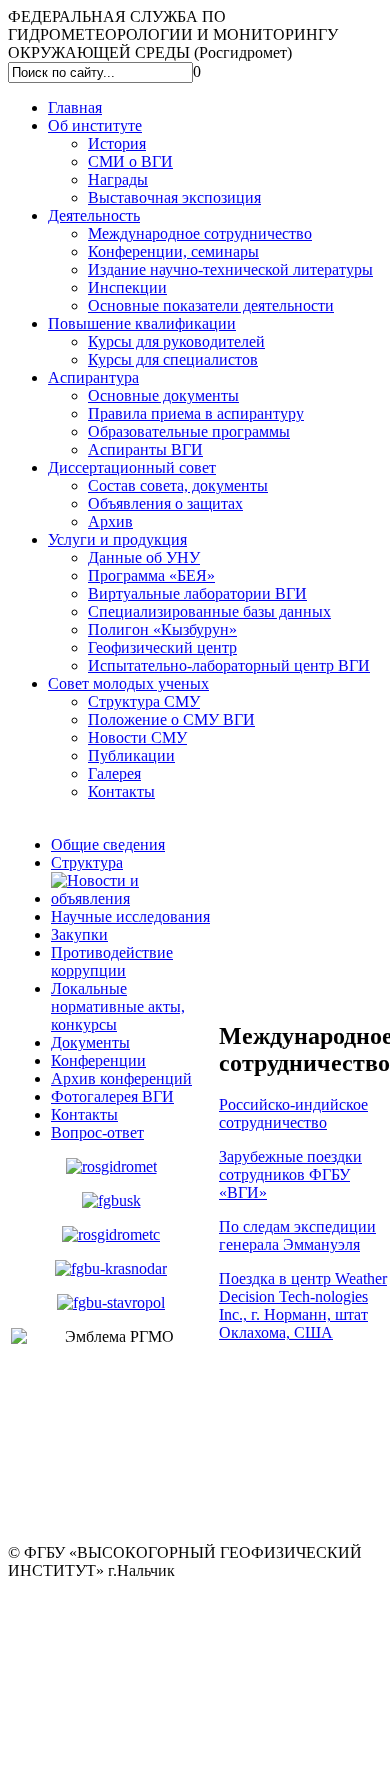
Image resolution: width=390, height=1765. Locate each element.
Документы (90, 1042)
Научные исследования (130, 916)
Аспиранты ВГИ (145, 449)
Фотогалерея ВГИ (112, 1096)
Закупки (79, 934)
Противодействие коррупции (112, 961)
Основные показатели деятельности (211, 305)
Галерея (114, 773)
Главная (75, 107)
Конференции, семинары (173, 251)
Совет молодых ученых (128, 683)
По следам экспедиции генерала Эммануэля (297, 1235)
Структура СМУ (144, 701)
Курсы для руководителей (176, 341)
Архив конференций (121, 1078)
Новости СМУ (137, 737)
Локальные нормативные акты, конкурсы (118, 1006)
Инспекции (127, 287)
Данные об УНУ (144, 557)
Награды (118, 179)
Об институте (95, 125)
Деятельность (94, 215)
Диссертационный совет (132, 467)
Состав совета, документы (178, 485)
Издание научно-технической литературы (230, 269)
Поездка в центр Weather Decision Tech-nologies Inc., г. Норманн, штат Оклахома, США (303, 1305)
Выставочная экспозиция (174, 197)
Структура (87, 862)
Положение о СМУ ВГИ (171, 719)
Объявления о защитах (165, 503)
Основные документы (163, 395)
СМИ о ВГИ (130, 161)
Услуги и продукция (117, 539)
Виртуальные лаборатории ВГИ (197, 593)
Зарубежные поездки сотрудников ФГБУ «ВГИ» (290, 1174)
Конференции (98, 1060)
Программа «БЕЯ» (151, 575)
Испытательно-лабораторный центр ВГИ (229, 665)
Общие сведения (108, 844)
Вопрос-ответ (97, 1132)
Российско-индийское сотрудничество (293, 1113)
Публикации (131, 755)
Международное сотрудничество (200, 233)
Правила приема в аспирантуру (196, 413)
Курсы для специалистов (173, 359)
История (117, 143)
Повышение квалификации (142, 323)
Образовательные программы (189, 431)
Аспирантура (93, 377)
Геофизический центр (162, 647)
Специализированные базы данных (209, 611)
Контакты (121, 791)
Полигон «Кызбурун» (162, 629)
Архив (110, 521)
